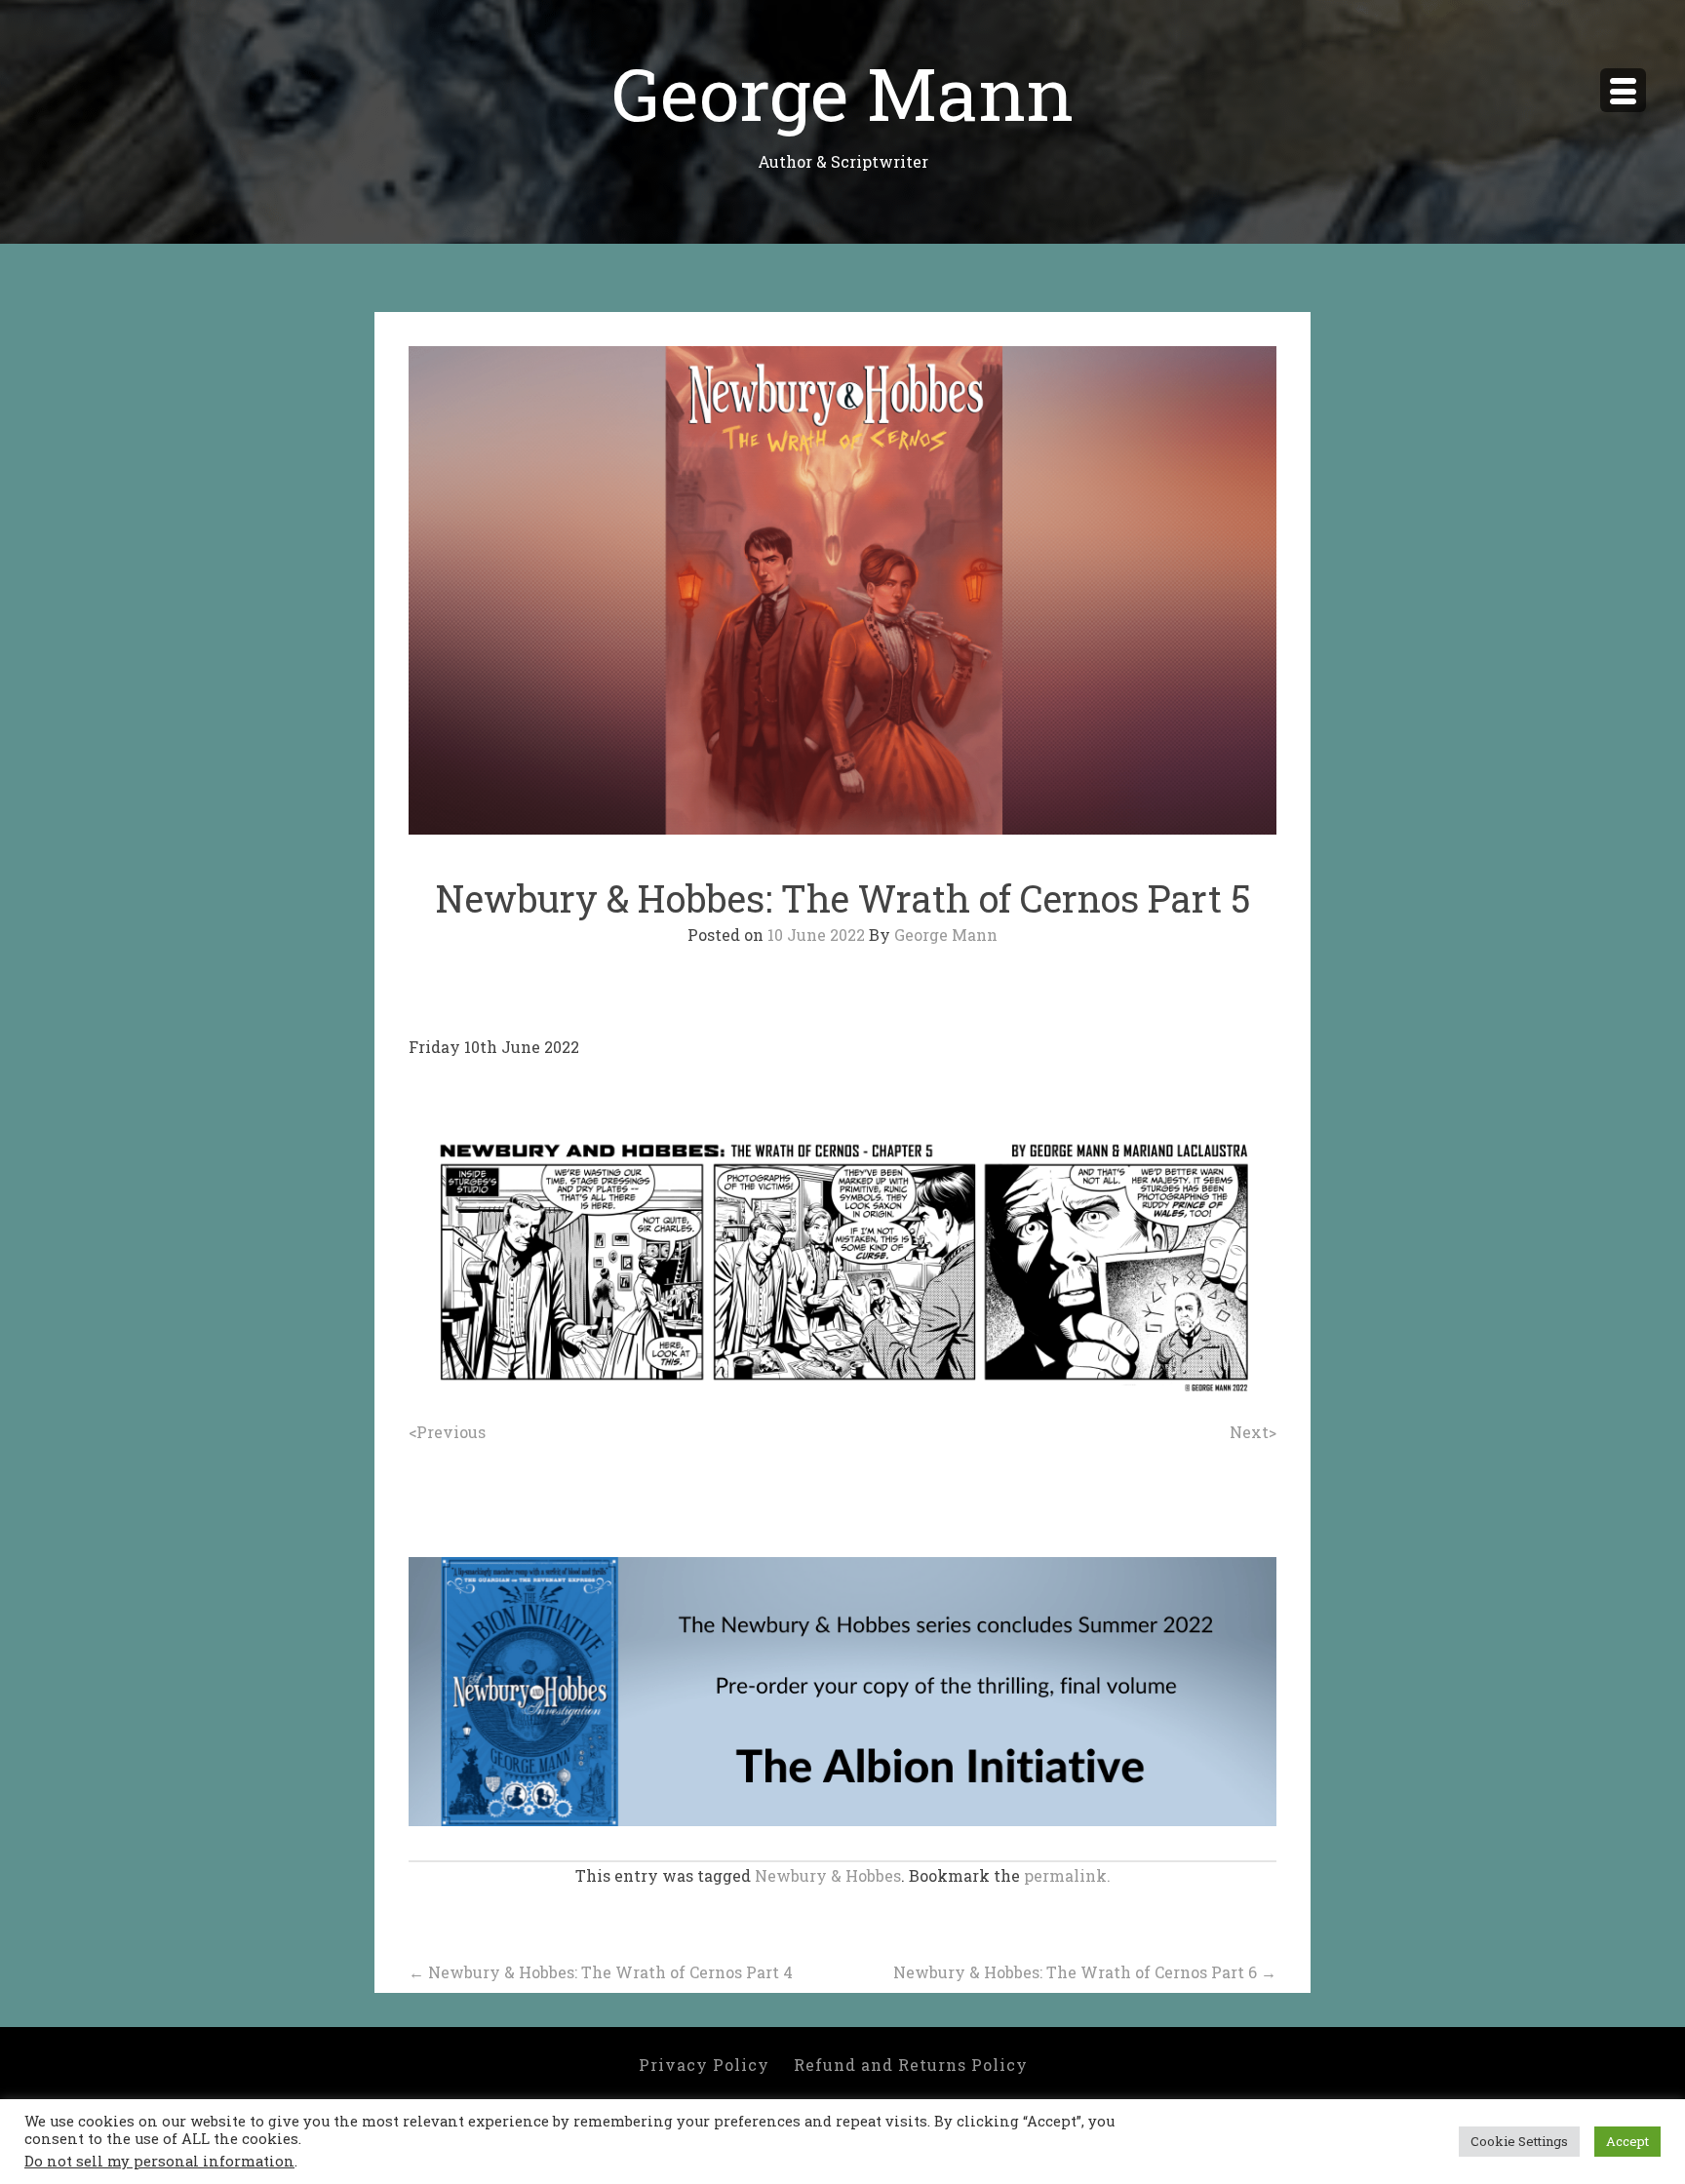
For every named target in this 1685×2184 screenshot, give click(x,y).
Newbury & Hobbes (828, 1875)
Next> (1253, 1432)
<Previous (447, 1432)
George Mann (842, 92)
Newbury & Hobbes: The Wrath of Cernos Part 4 (601, 1972)
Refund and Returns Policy (911, 2065)
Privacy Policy (704, 2065)
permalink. (1067, 1875)
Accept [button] (1627, 2141)
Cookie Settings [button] (1519, 2141)
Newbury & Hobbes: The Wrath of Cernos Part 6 (1085, 1972)
